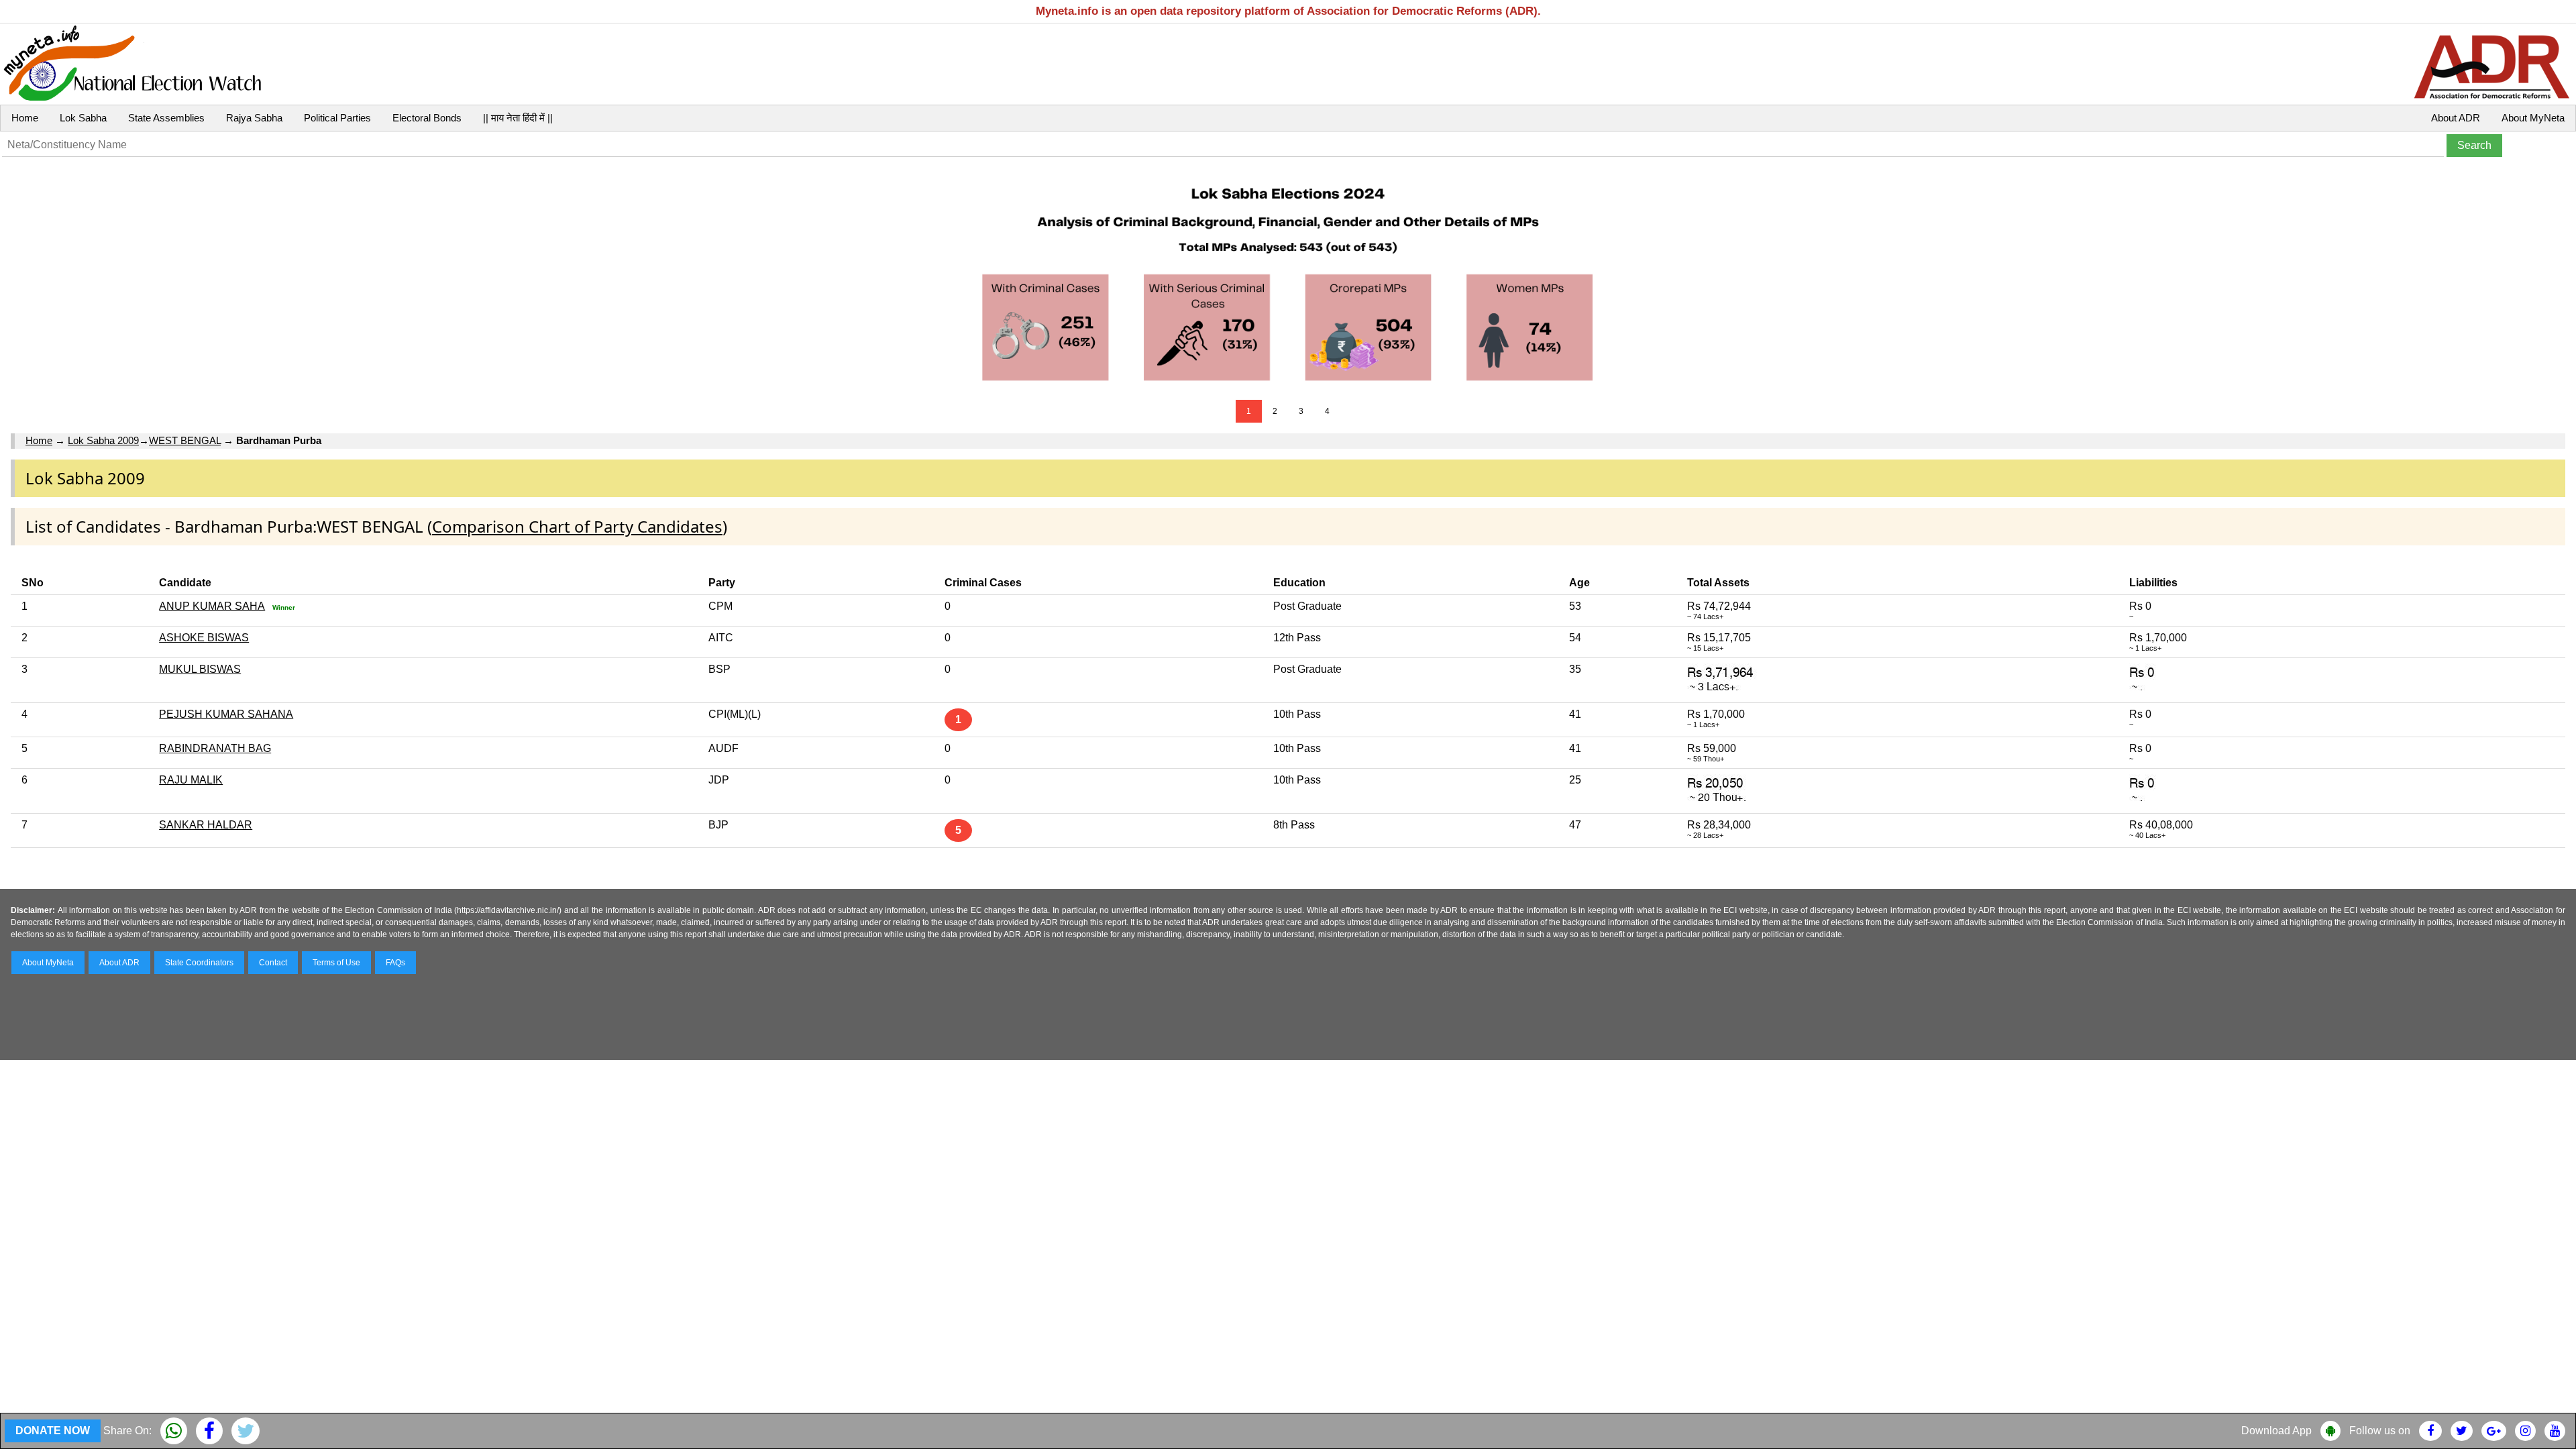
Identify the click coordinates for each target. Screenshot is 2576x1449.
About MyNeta (2533, 118)
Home (25, 118)
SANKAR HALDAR (206, 825)
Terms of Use (336, 963)
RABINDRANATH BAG (215, 748)
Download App (2276, 1431)
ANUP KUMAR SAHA (212, 606)
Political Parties (337, 118)
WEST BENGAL (185, 440)
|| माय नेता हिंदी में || (518, 118)
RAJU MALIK (191, 780)
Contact (273, 963)
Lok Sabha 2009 (103, 440)
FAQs (395, 963)
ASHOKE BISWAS (204, 638)
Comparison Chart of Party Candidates (577, 526)
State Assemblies (166, 118)
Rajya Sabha (254, 118)
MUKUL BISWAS (200, 669)
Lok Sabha (83, 118)
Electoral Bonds (427, 118)
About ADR (2456, 118)
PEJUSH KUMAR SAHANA (226, 714)
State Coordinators (199, 963)
